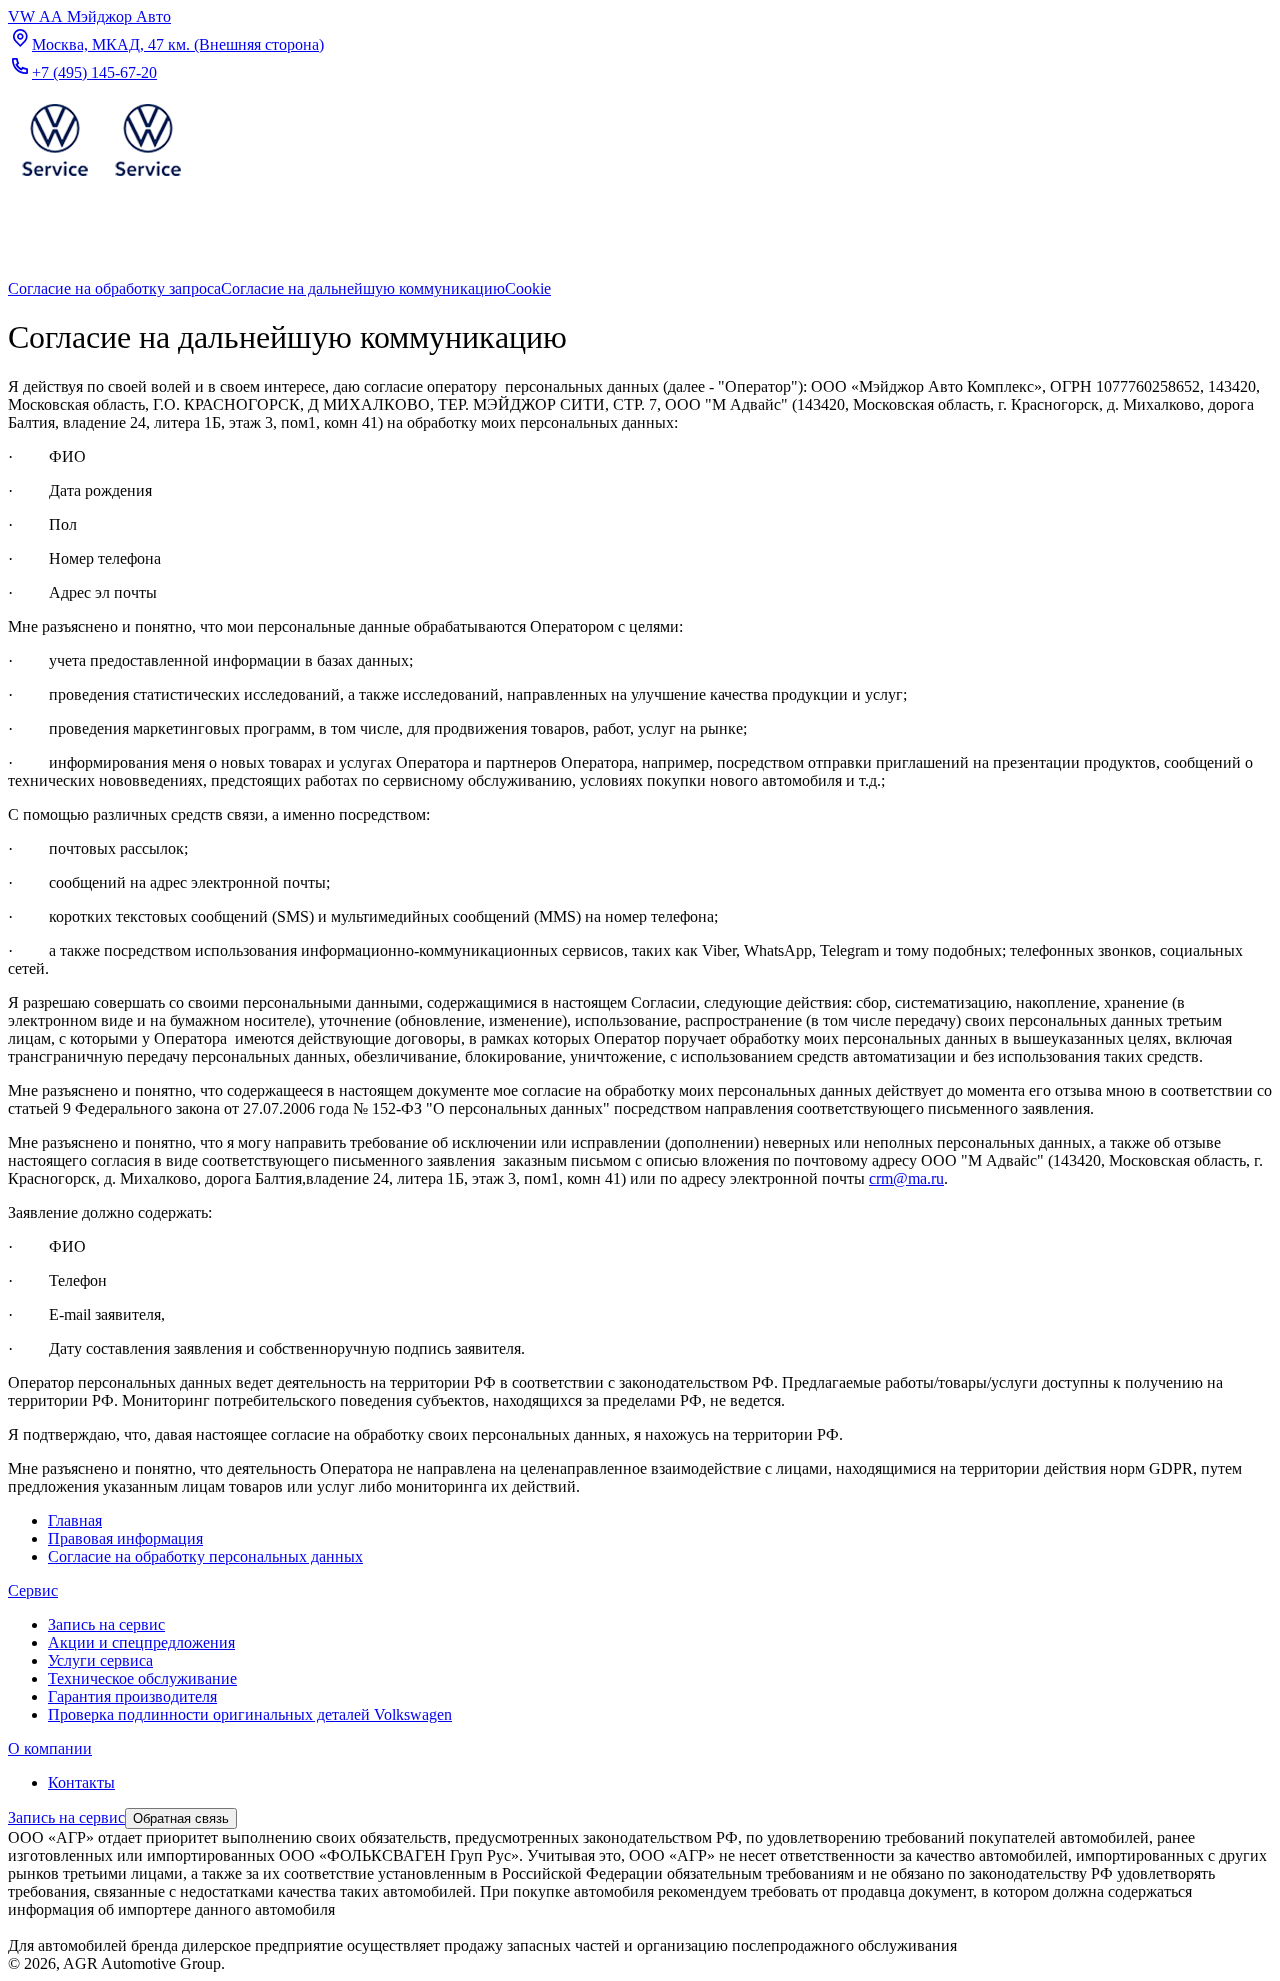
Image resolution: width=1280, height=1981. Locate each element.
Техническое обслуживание (142, 1678)
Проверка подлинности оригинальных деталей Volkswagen (250, 1714)
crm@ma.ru (906, 1178)
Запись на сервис (106, 1624)
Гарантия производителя (132, 1696)
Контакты (81, 1782)
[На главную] (101, 180)
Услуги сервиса (100, 1660)
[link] (114, 288)
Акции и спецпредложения (141, 1642)
